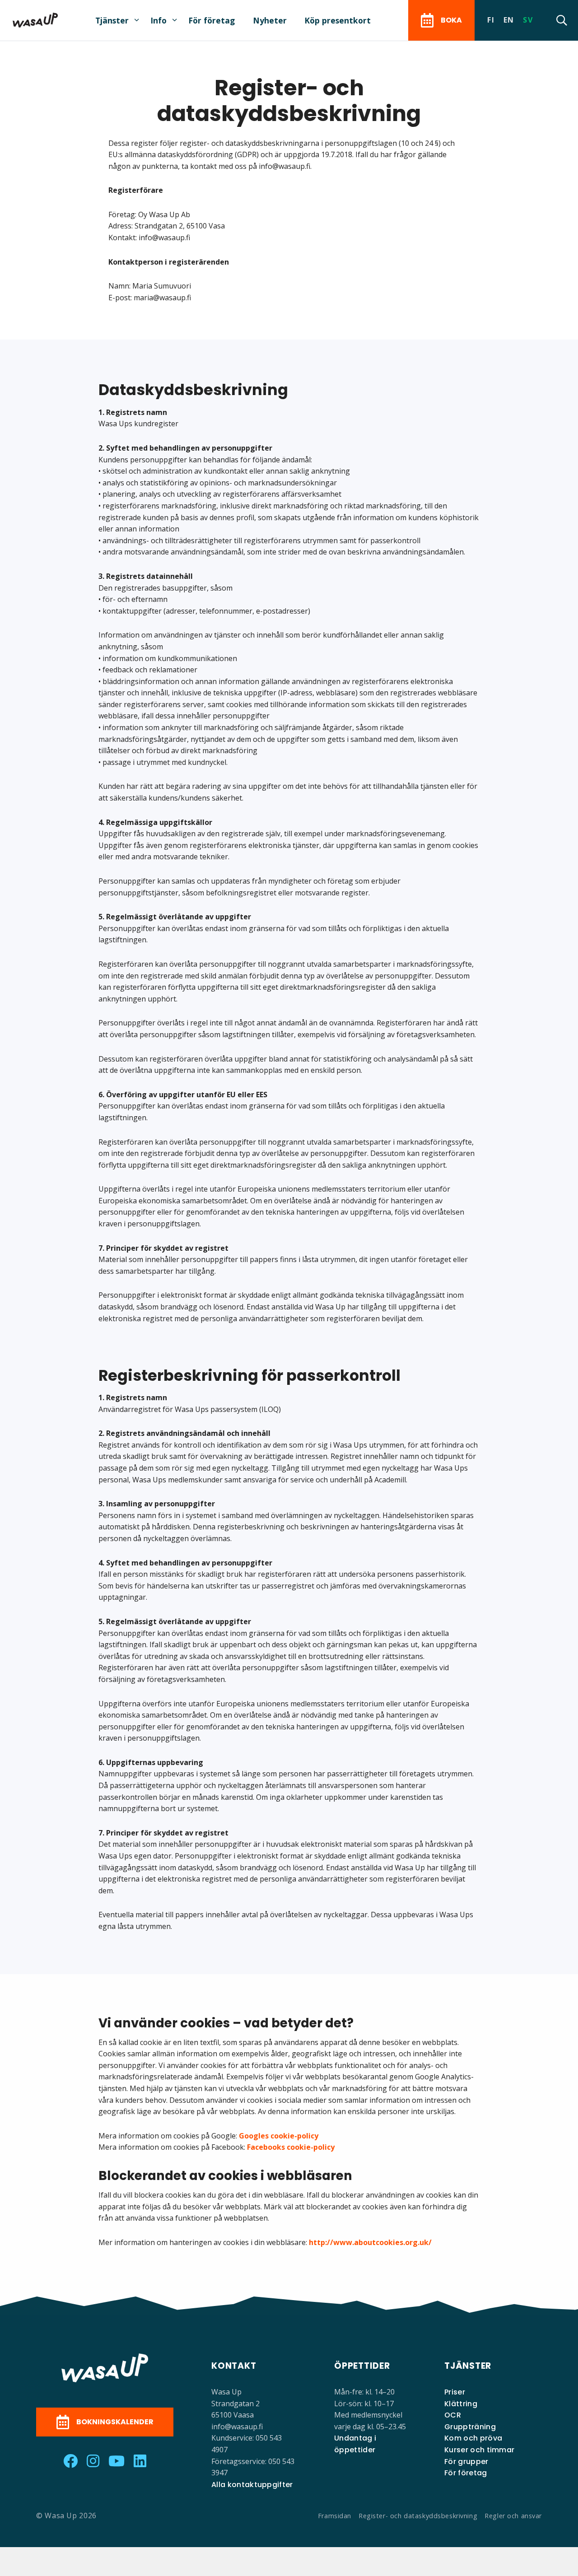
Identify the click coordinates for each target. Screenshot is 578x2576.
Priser (455, 2392)
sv (528, 20)
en (509, 20)
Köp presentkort (338, 20)
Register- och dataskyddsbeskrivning (418, 2516)
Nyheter (270, 20)
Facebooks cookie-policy (291, 2147)
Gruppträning (470, 2427)
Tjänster (112, 20)
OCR (453, 2415)
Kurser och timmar (479, 2450)
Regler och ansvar (513, 2516)
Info (158, 20)
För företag (212, 20)
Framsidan (335, 2516)
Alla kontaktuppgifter (252, 2485)
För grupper (466, 2462)
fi (491, 20)
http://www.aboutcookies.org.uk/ (370, 2242)
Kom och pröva (473, 2438)
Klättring (461, 2404)
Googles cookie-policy (279, 2136)
